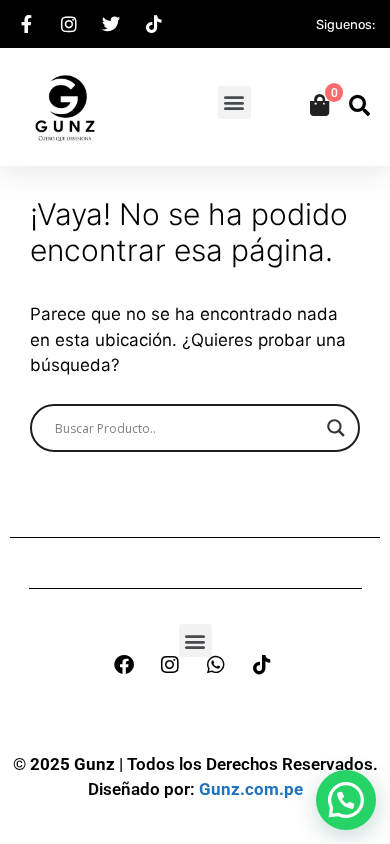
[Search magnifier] (336, 428)
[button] (234, 102)
